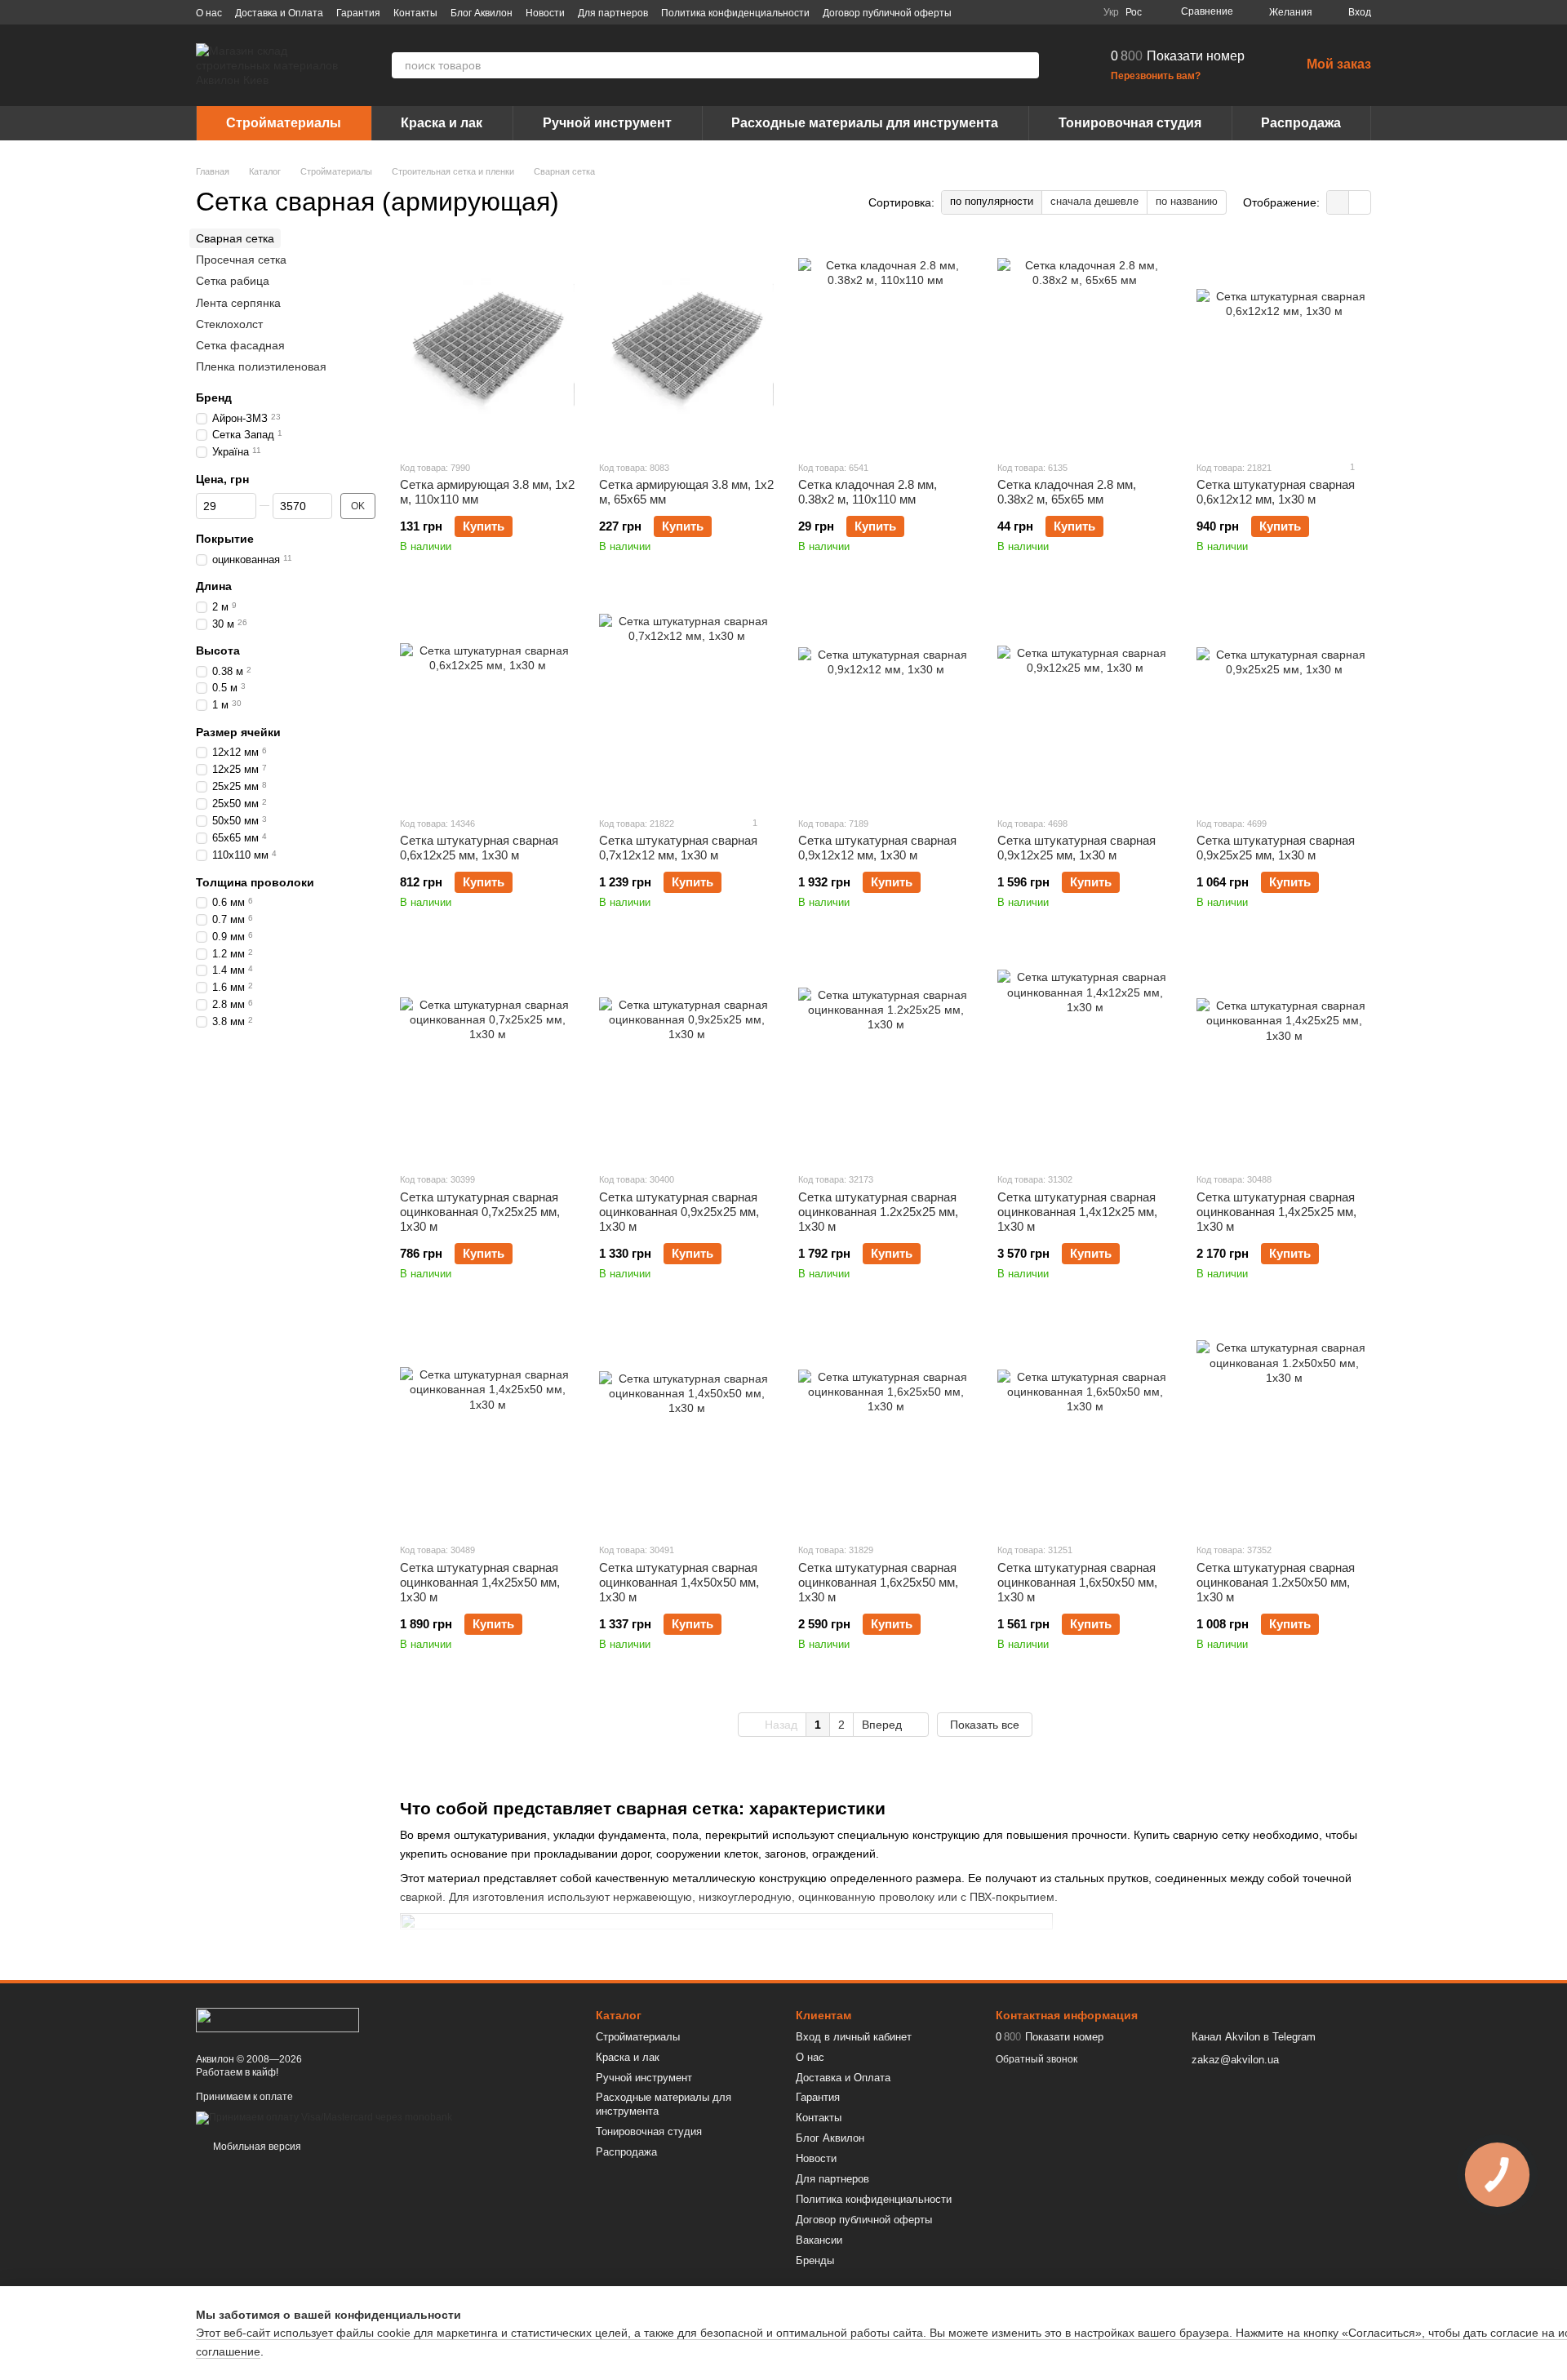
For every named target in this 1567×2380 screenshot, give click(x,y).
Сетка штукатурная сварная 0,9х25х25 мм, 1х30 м (1276, 848)
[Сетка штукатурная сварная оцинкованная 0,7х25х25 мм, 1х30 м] (487, 1057)
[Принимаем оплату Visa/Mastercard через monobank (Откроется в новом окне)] (324, 2117)
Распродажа (1301, 123)
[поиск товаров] (1026, 65)
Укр (1111, 12)
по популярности (992, 201)
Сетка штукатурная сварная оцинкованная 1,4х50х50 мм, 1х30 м (679, 1582)
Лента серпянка (238, 303)
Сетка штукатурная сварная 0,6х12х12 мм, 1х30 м (1276, 492)
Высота (218, 651)
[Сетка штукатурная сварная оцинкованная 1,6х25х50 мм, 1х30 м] (886, 1428)
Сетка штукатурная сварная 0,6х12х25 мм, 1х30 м (479, 848)
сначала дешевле (1094, 201)
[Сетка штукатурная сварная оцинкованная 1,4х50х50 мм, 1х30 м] (686, 1428)
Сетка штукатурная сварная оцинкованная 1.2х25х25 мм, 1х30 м (878, 1212)
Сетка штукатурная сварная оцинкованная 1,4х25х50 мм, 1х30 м (480, 1582)
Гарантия (358, 13)
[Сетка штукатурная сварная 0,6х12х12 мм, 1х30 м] (1284, 345)
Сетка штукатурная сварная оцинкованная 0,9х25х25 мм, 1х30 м (679, 1212)
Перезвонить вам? (1156, 76)
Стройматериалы (284, 123)
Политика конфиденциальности (735, 13)
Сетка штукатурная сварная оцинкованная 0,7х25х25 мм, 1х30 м (480, 1212)
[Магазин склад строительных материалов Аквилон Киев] (277, 2019)
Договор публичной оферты (887, 13)
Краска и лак (442, 123)
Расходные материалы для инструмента (865, 123)
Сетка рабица (233, 282)
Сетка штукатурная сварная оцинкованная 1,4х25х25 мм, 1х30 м (1276, 1212)
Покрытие (225, 539)
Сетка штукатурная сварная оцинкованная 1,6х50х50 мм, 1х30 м (1077, 1582)
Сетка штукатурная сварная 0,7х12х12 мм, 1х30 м (678, 848)
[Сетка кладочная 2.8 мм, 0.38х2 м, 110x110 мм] (886, 345)
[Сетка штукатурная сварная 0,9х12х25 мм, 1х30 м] (1085, 701)
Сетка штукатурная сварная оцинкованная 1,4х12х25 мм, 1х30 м (1077, 1212)
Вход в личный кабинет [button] (854, 2037)
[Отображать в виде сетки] (1338, 202)
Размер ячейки (238, 732)
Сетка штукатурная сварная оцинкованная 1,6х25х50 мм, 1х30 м (878, 1582)
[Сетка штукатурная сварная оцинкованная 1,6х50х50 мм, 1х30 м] (1085, 1428)
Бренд (214, 397)
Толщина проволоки (255, 882)
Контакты (415, 13)
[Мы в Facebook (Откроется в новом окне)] (1002, 12)
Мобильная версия (256, 2147)
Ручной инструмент (607, 123)
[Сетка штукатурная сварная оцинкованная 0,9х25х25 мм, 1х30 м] (686, 1057)
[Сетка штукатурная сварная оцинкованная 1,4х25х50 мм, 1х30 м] (487, 1428)
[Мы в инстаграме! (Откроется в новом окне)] (1041, 12)
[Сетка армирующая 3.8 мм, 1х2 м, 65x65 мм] (686, 345)
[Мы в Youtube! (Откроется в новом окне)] (1022, 12)
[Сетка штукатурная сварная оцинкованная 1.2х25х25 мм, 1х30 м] (886, 1057)
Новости (545, 13)
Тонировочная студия (1130, 123)
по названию (1187, 201)
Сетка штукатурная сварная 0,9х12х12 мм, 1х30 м (877, 848)
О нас (209, 13)
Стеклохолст (229, 324)
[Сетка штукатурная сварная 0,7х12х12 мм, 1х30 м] (686, 701)
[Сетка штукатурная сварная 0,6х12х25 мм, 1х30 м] (487, 701)
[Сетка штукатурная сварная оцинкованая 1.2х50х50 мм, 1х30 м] (1284, 1428)
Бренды (815, 2260)
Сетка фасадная (240, 345)
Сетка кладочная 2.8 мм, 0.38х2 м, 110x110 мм (868, 492)
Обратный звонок (1037, 2059)
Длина (214, 587)
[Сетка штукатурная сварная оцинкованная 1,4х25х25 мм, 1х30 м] (1284, 1057)
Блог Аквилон (482, 13)
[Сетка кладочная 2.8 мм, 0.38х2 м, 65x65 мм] (1085, 345)
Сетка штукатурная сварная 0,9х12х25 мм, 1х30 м (1076, 848)
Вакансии (819, 2240)
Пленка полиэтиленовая (261, 366)
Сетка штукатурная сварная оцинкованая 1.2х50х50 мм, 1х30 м (1276, 1582)
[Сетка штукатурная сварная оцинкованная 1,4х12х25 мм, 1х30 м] (1085, 1057)
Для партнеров (613, 13)
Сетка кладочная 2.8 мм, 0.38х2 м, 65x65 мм (1067, 492)
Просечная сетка (241, 260)
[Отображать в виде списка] (1360, 202)
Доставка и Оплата (279, 13)
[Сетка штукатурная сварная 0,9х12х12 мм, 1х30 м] (886, 701)
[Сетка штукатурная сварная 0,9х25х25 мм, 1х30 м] (1284, 701)
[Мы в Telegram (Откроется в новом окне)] (1061, 12)
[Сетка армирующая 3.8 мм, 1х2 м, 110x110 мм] (487, 345)
